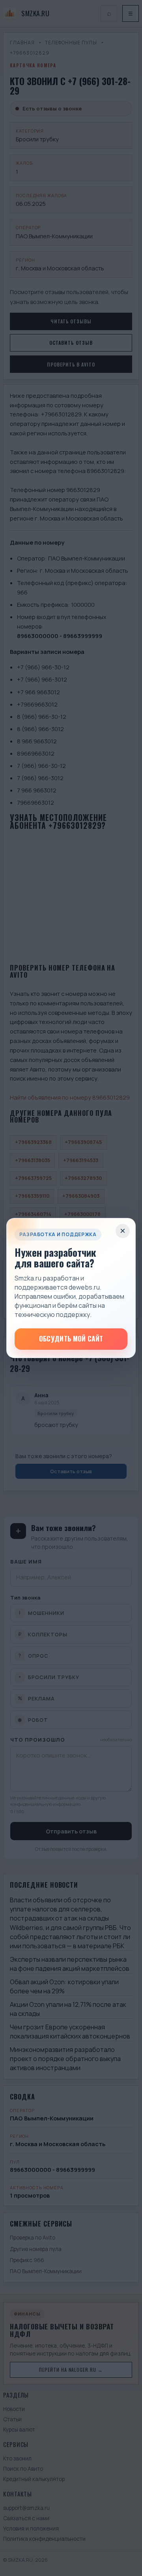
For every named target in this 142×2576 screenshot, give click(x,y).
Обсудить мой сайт (71, 1338)
